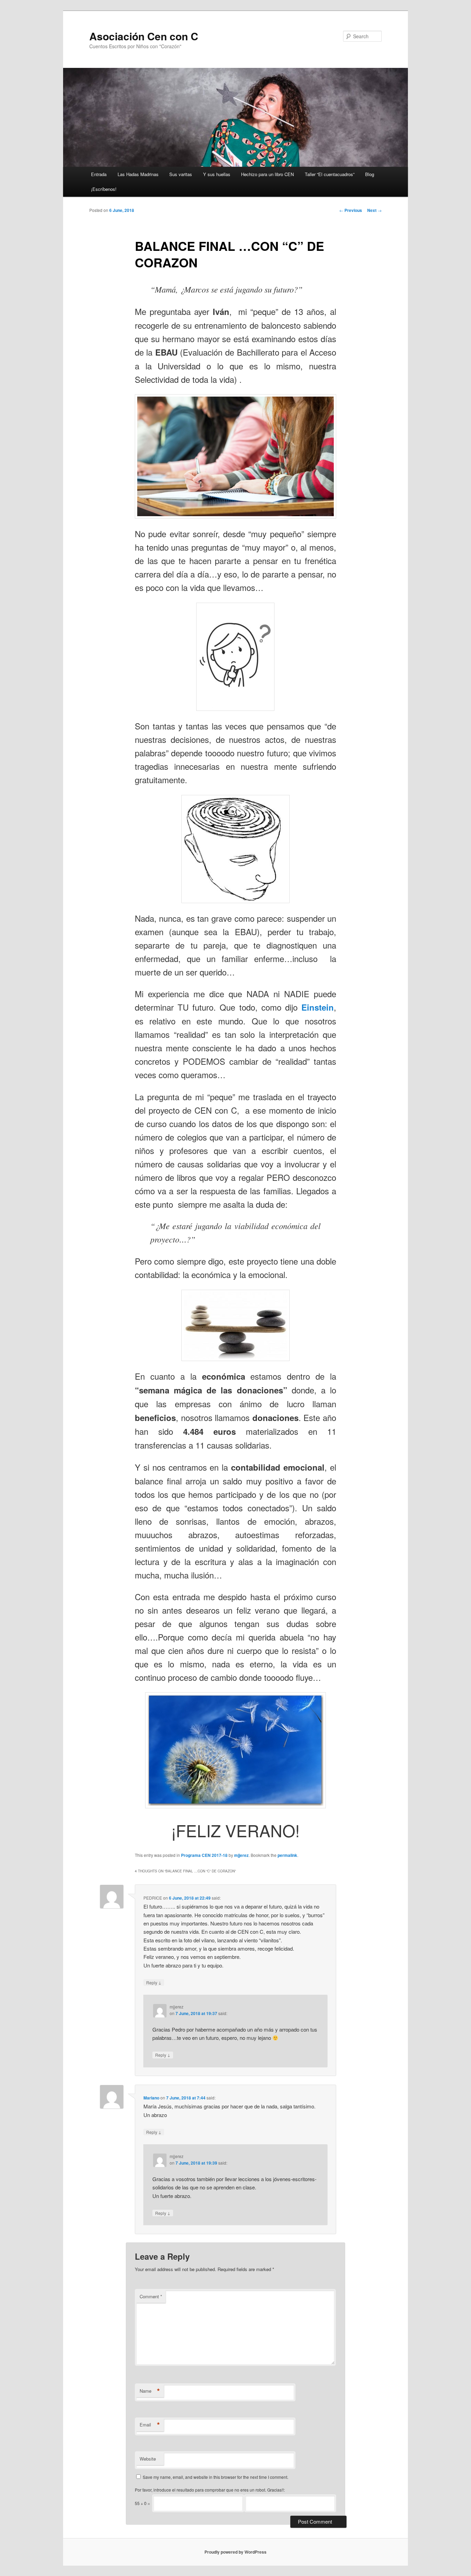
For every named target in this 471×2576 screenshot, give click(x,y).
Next (374, 210)
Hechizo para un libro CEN (267, 174)
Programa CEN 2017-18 (204, 1855)
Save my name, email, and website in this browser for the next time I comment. (216, 2477)
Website (148, 2459)
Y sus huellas (217, 174)
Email (150, 2425)
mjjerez (241, 1855)
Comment (151, 2296)
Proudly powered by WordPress (235, 2552)
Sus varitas (181, 174)
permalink (287, 1855)
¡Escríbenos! (104, 189)
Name (150, 2391)
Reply (154, 1982)
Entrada (99, 174)
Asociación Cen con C (144, 36)
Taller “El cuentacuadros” (330, 174)
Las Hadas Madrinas (138, 174)
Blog (370, 174)
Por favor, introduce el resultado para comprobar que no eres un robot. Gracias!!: (210, 2490)
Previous (351, 210)
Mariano (151, 2098)
